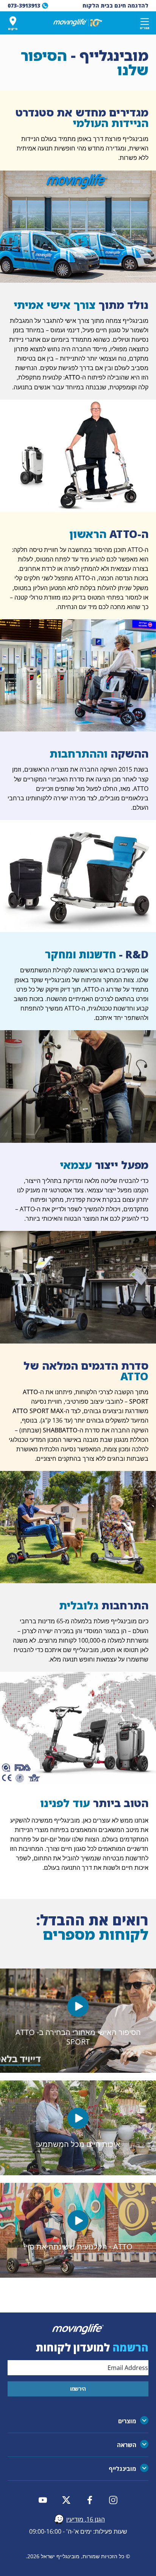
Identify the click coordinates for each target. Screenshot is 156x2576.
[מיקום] (13, 21)
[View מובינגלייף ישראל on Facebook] (90, 2500)
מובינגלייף (122, 2469)
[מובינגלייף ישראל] (78, 23)
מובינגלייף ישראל (60, 2556)
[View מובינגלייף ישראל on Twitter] (66, 2500)
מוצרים (127, 2421)
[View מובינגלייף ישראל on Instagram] (113, 2500)
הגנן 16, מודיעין (86, 2519)
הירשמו (78, 2389)
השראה (127, 2445)
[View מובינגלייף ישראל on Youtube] (43, 2500)
